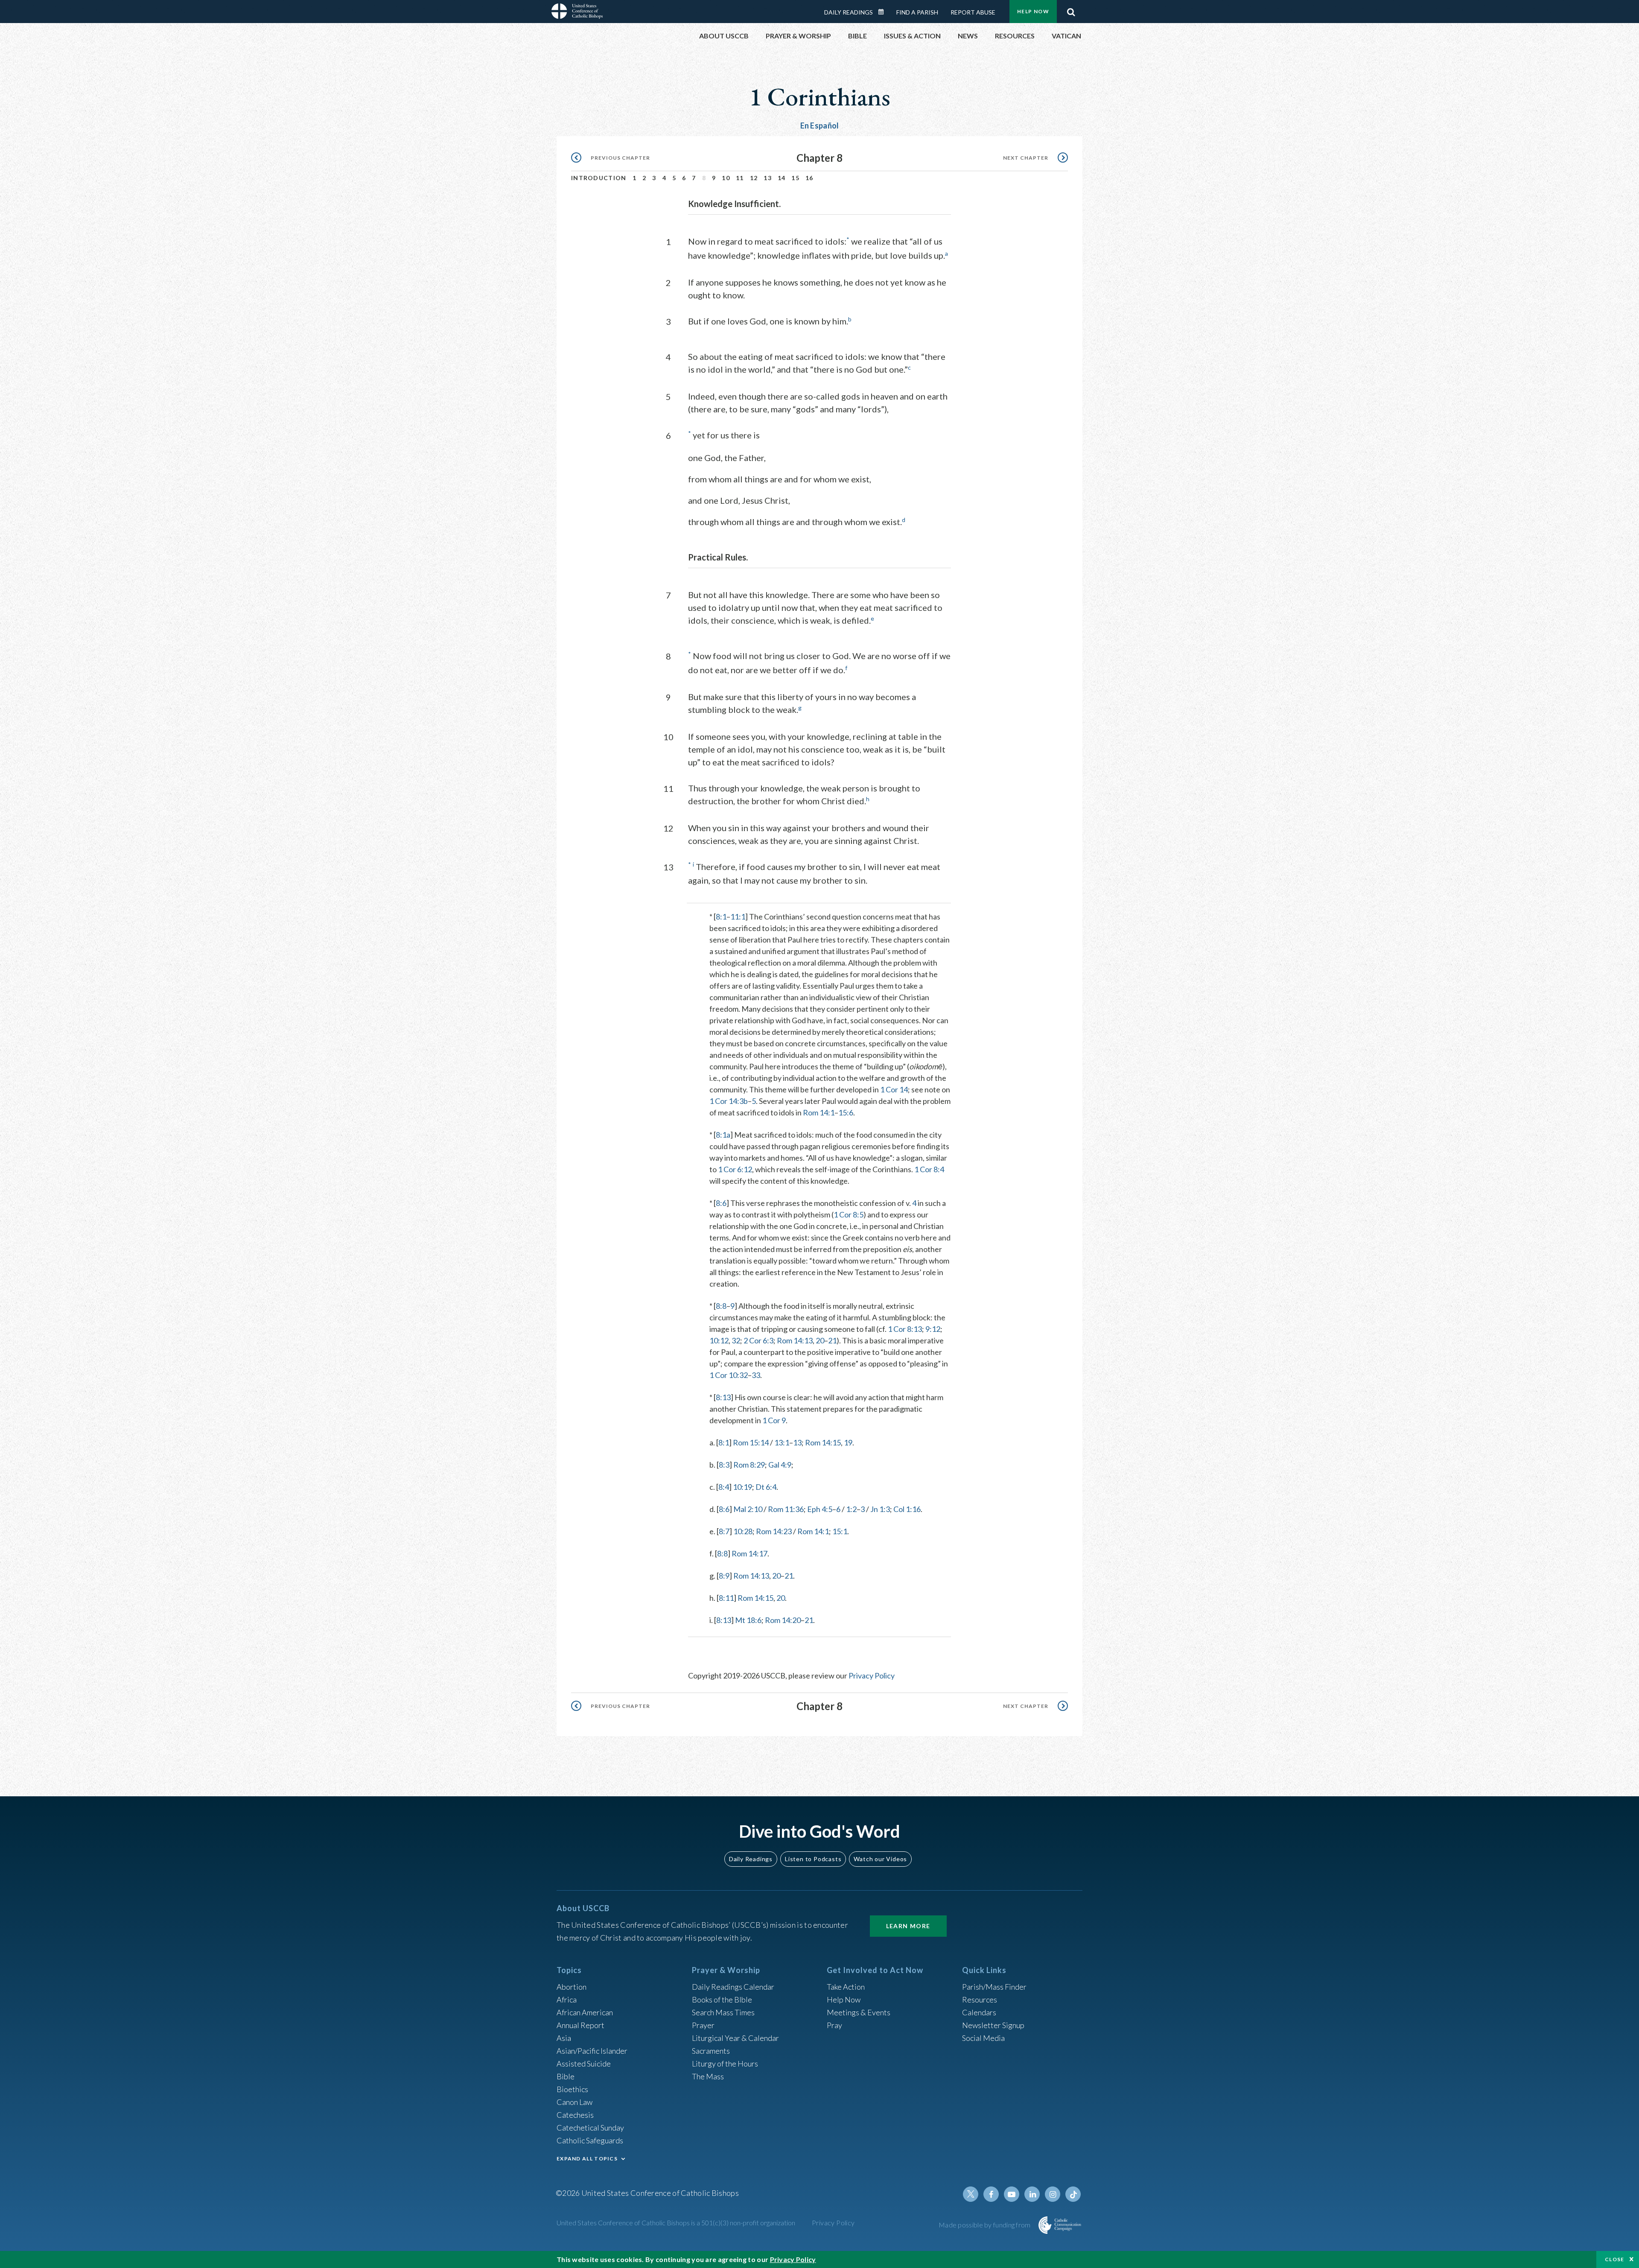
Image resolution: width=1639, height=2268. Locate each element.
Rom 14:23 (774, 1531)
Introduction (599, 178)
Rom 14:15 (823, 1442)
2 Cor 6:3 (758, 1340)
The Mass (708, 2076)
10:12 (719, 1340)
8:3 (724, 1465)
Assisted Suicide (584, 2064)
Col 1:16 (907, 1509)
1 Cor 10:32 (729, 1375)
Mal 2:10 (748, 1509)
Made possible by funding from (985, 2225)
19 (848, 1442)
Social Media (983, 2038)
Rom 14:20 (783, 1620)
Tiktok (1073, 2194)
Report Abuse (973, 12)
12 (754, 178)
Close (1615, 2259)
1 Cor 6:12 (735, 1169)
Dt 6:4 (766, 1487)
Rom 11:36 (786, 1509)
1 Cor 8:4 (929, 1169)
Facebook (991, 2194)
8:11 (726, 1598)
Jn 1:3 (880, 1509)
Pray (834, 2025)
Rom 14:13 (795, 1340)
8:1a (723, 1135)
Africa (567, 1999)
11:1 (738, 917)
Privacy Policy (872, 1675)
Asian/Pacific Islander (592, 2051)
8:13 (723, 1397)
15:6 (846, 1112)
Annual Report (580, 2025)
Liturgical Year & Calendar (735, 2038)
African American (585, 2012)
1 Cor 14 (894, 1089)
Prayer (703, 2025)
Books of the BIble (722, 1999)
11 (740, 178)
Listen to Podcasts (813, 1859)
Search (1071, 10)
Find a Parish (917, 12)
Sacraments (711, 2051)
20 (820, 1340)
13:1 (782, 1442)
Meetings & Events (859, 2012)
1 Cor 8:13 (905, 1329)
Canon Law (575, 2102)
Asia (564, 2038)
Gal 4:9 (780, 1465)
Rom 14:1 (819, 1112)
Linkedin (1032, 2194)
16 (809, 178)
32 (736, 1340)
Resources (980, 1999)
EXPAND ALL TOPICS (587, 2159)
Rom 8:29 (749, 1465)
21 (832, 1340)
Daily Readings (849, 12)
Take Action (846, 1987)
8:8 (721, 1306)
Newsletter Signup (993, 2025)
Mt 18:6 (748, 1620)
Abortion (572, 1987)
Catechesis (575, 2115)
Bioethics (572, 2089)
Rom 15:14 (751, 1442)
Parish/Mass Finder (994, 1987)
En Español (820, 126)
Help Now (1033, 11)
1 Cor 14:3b (729, 1101)
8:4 (724, 1487)
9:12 (933, 1329)
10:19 (742, 1487)
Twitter (971, 2194)
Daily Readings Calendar (884, 12)
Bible (566, 2076)
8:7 (724, 1531)
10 (726, 178)
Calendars (979, 2012)
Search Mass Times (723, 2012)
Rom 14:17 (750, 1553)
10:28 (743, 1531)
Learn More (908, 1926)
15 (795, 178)
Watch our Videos (880, 1859)
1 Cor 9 (774, 1420)
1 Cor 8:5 (849, 1214)
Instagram (1053, 2194)
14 (782, 178)
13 (768, 178)
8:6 (721, 1203)
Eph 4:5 (820, 1509)
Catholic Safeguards (590, 2140)
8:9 (724, 1576)
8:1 (721, 917)
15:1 (840, 1531)
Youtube (1012, 2194)
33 (756, 1375)
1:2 (851, 1509)
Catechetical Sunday (590, 2128)
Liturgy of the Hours (725, 2064)
